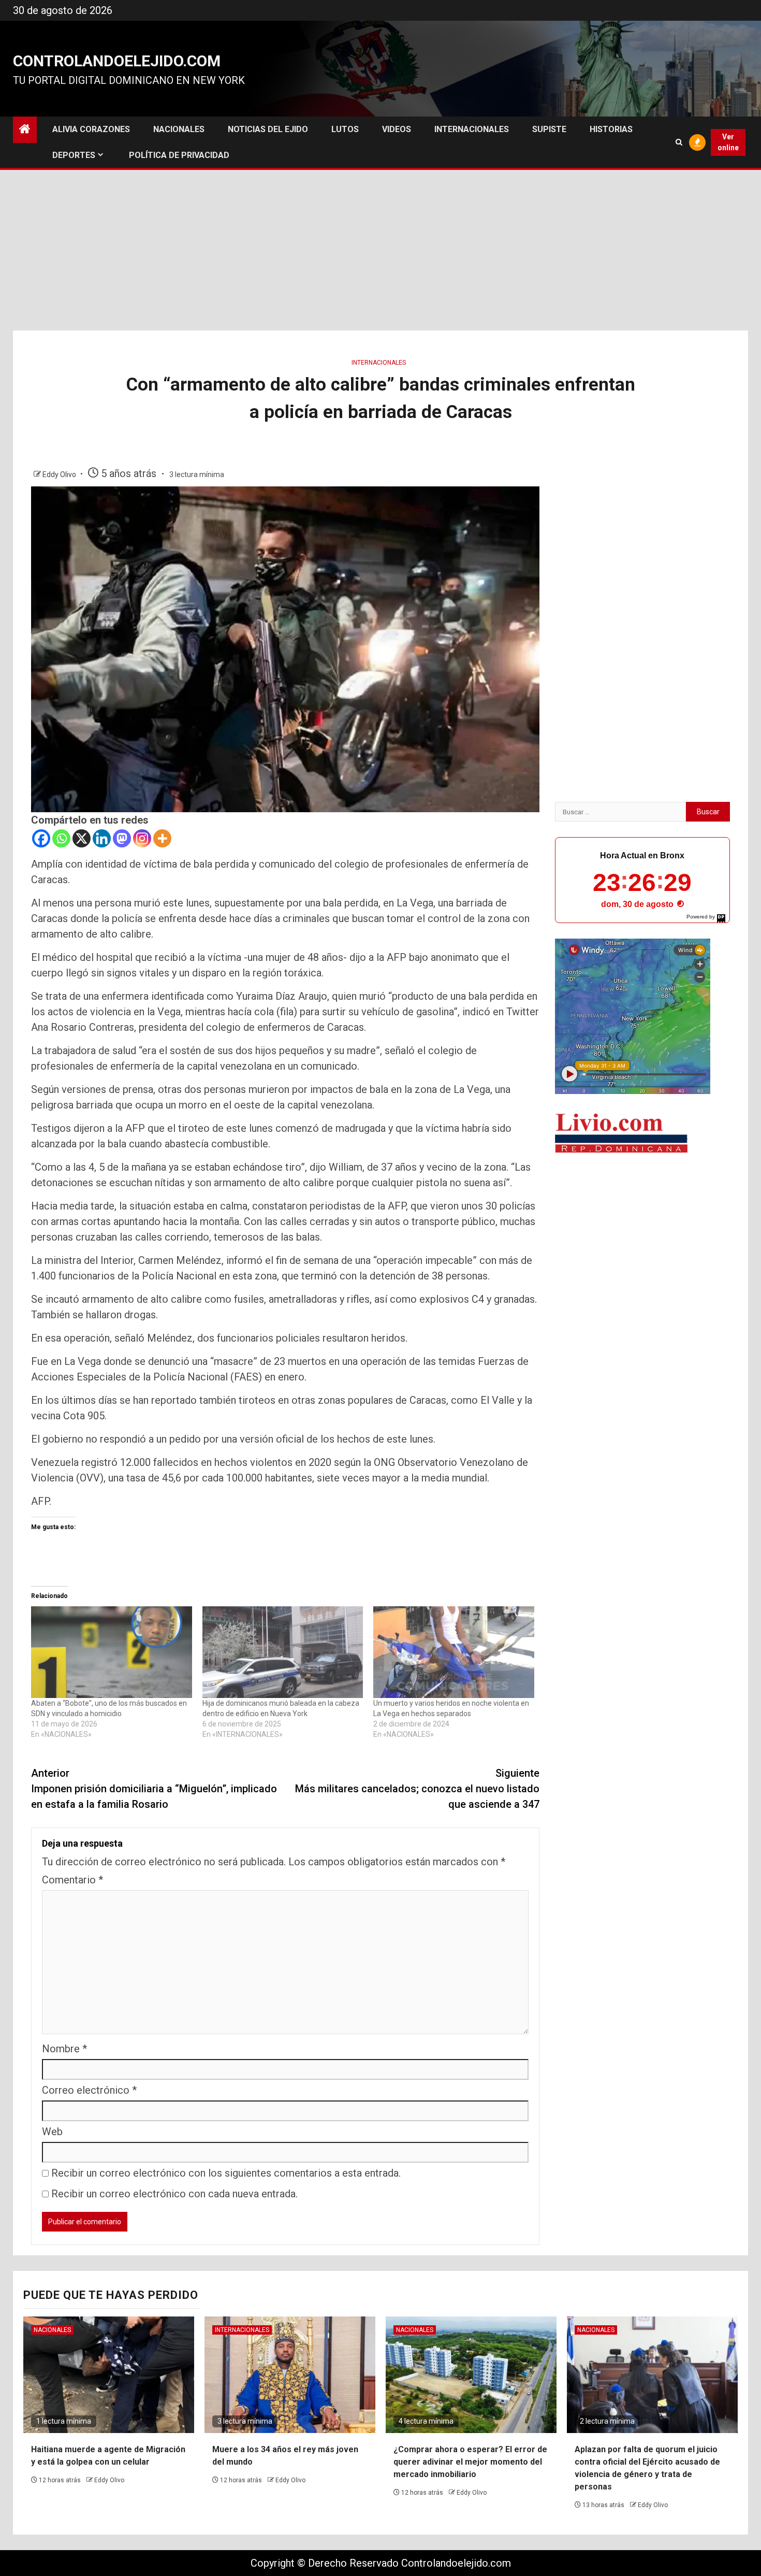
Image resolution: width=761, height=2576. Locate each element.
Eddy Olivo (60, 474)
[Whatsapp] (61, 838)
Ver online (728, 142)
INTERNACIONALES (472, 129)
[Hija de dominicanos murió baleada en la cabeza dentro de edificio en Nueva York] (283, 1652)
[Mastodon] (122, 838)
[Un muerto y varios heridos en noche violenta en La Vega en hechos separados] (454, 1652)
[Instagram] (142, 838)
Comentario (72, 1880)
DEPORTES (74, 155)
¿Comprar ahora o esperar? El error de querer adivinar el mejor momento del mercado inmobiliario (470, 2462)
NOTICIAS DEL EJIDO (268, 129)
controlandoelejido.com (117, 61)
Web (52, 2132)
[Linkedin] (102, 838)
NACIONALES (179, 129)
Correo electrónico (89, 2090)
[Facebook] (41, 838)
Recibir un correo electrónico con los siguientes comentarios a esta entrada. (226, 2173)
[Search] (679, 142)
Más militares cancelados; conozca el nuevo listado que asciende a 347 (417, 1789)
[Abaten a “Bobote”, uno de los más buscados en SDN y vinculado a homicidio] (112, 1652)
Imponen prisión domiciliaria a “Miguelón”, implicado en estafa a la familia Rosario (154, 1789)
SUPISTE (549, 129)
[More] (162, 838)
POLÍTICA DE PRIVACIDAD (179, 155)
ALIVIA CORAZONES (91, 129)
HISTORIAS (611, 129)
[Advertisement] (380, 253)
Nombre (64, 2049)
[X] (82, 838)
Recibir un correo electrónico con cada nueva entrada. (174, 2194)
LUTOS (345, 129)
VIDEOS (397, 129)
